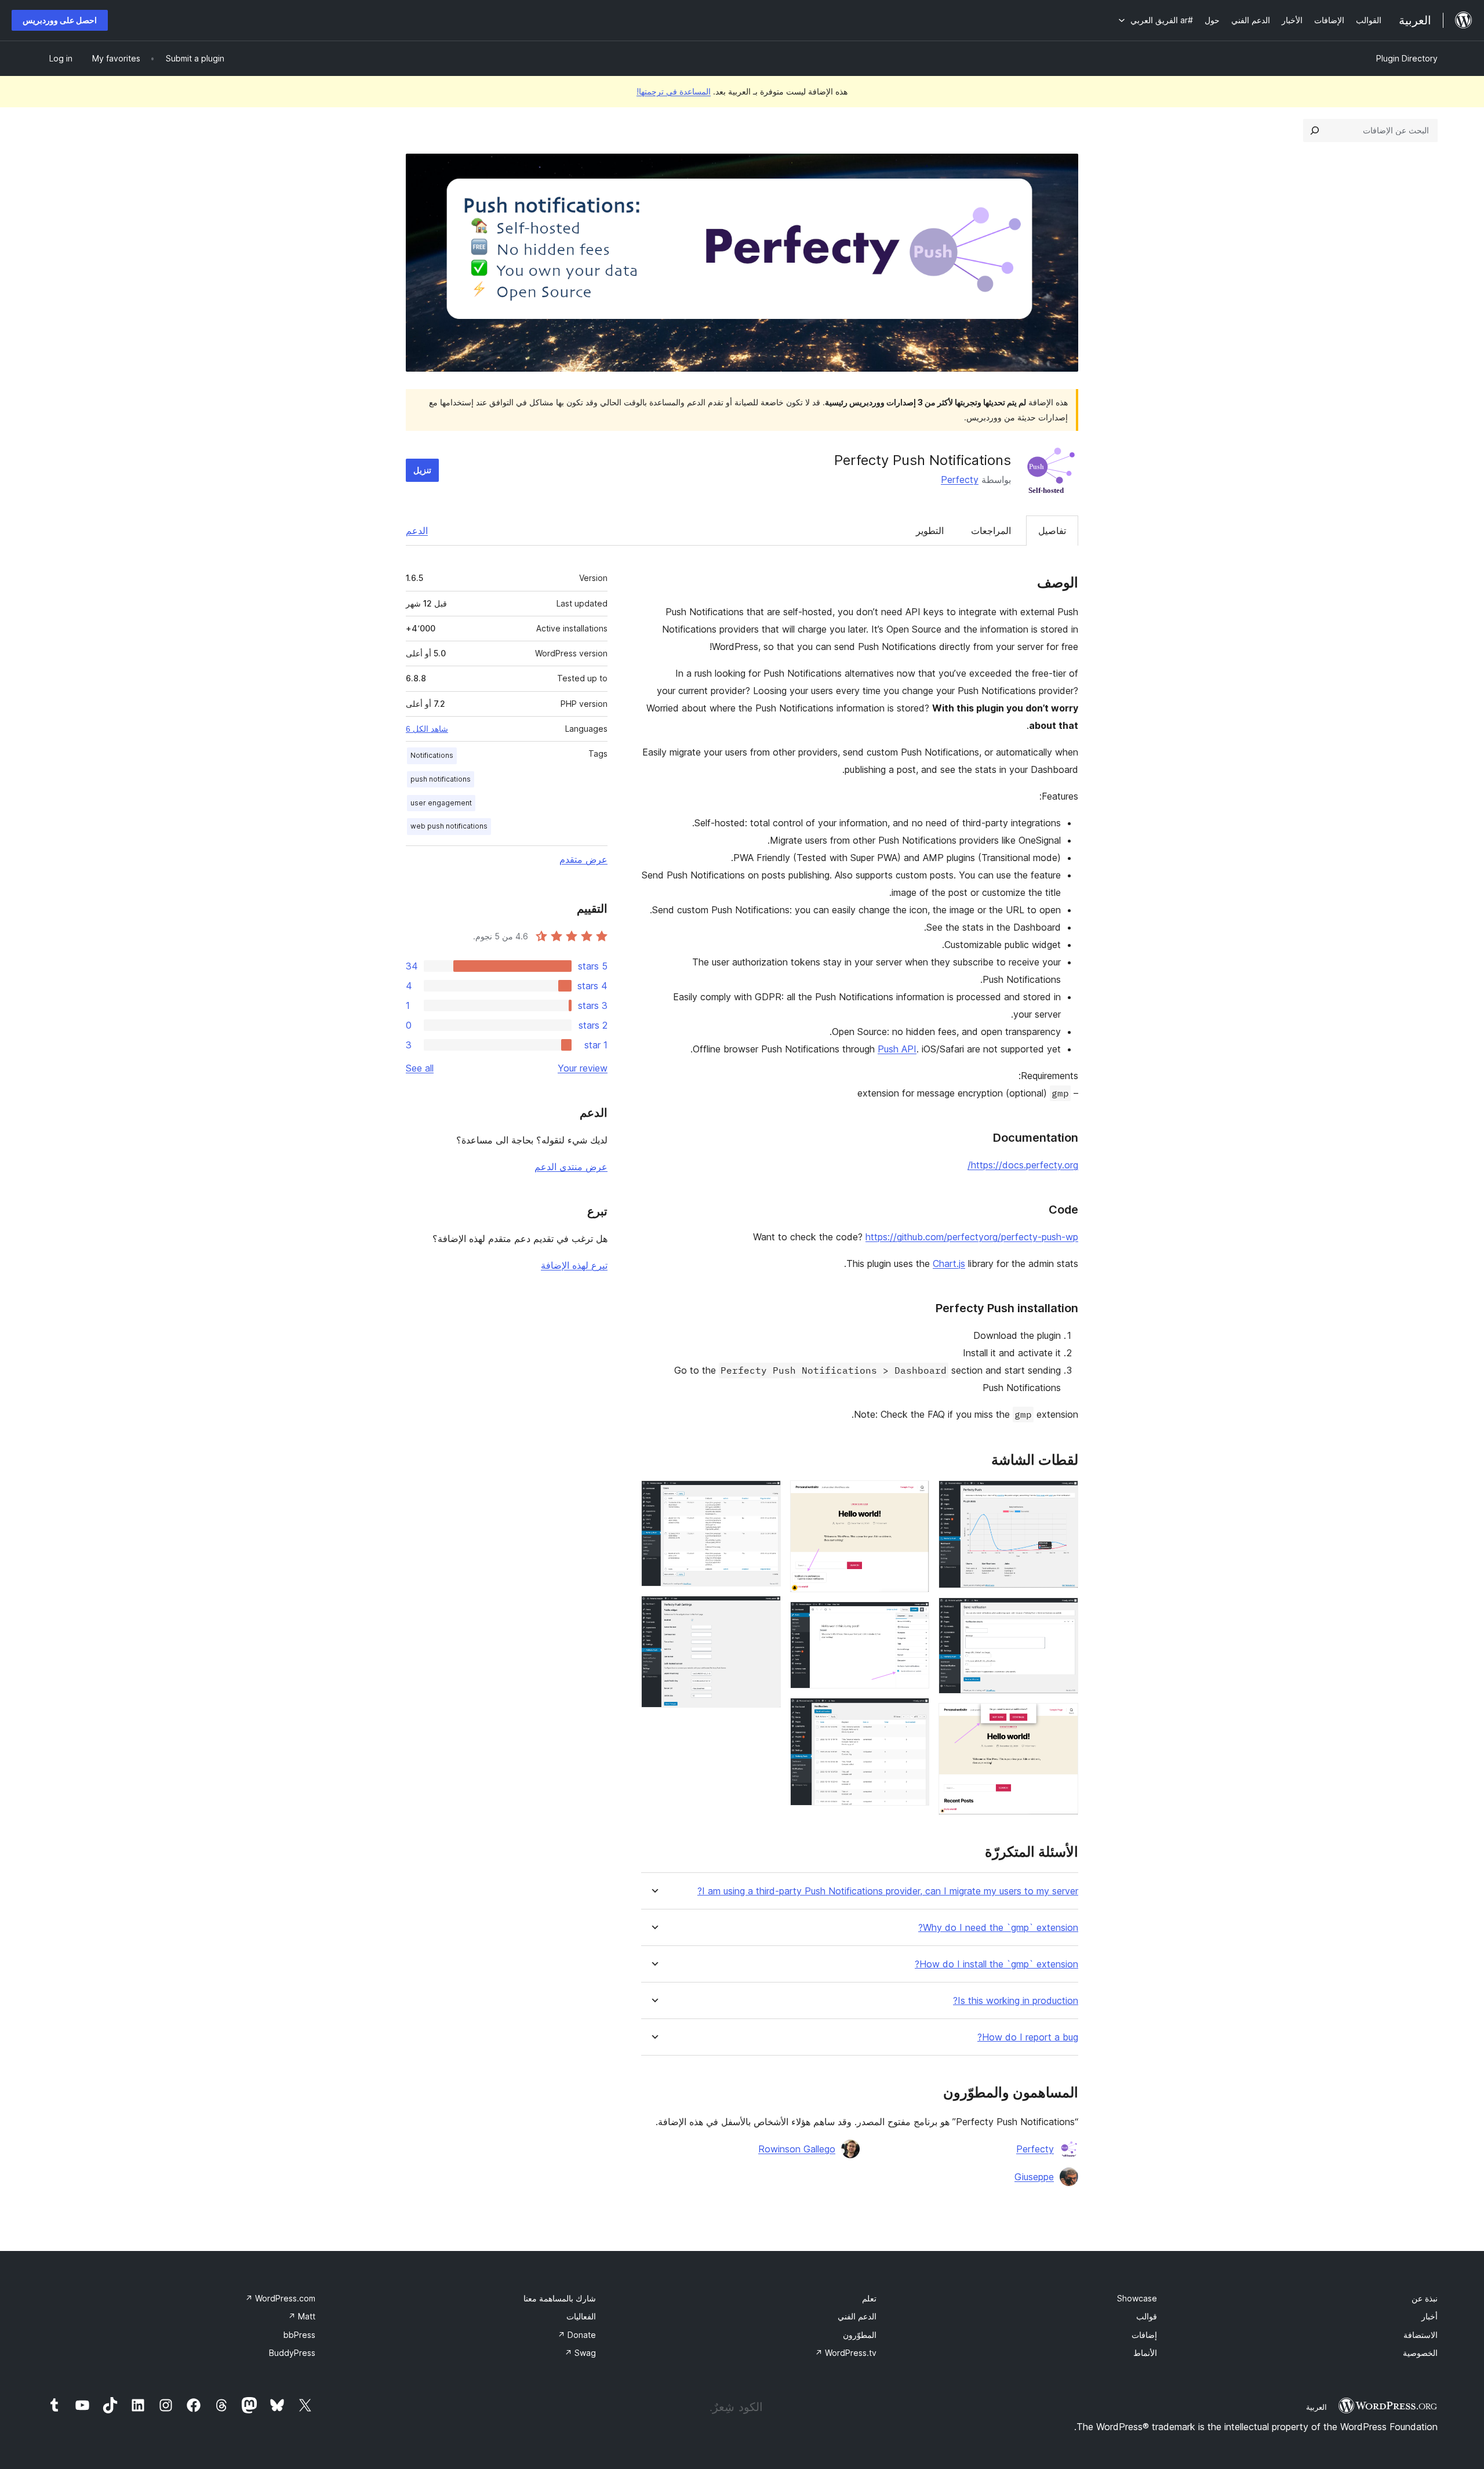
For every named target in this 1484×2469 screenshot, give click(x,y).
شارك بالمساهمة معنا (560, 2298)
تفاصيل (1052, 531)
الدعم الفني (857, 2316)
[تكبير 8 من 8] (765, 1611)
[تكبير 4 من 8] (914, 1496)
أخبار (1430, 2316)
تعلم (869, 2298)
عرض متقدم (583, 859)
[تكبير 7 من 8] (765, 1496)
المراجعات (991, 531)
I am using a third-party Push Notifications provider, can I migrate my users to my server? (888, 1891)
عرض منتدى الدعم (571, 1167)
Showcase (1137, 2298)
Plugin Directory (1407, 58)
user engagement (441, 803)
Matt (302, 2316)
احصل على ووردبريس (60, 20)
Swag (580, 2353)
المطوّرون (860, 2335)
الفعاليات (581, 2316)
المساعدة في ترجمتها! (674, 91)
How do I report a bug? (1028, 2037)
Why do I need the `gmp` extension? (998, 1928)
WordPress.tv (846, 2353)
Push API (897, 1049)
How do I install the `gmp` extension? (996, 1964)
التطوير (930, 531)
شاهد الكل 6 (427, 729)
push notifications (441, 779)
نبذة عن (1425, 2298)
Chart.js (949, 1263)
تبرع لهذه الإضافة (574, 1265)
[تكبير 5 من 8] (914, 1617)
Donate (577, 2335)
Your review (583, 1068)
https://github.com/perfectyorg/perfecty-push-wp (972, 1237)
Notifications (432, 755)
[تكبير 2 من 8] (1063, 1613)
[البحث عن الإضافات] (1315, 130)
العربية (1316, 2407)
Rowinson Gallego (797, 2149)
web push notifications (449, 826)
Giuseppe (1034, 2177)
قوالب (1147, 2316)
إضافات (1144, 2335)
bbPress (299, 2335)
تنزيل (422, 470)
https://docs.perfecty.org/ (1023, 1165)
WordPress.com (280, 2298)
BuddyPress (292, 2353)
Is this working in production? (1016, 2001)
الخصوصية (1420, 2353)
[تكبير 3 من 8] (1063, 1719)
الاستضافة (1421, 2335)
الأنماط (1145, 2353)
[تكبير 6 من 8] (914, 1713)
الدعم (417, 531)
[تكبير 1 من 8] (1063, 1496)
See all (420, 1068)
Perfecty (960, 480)
